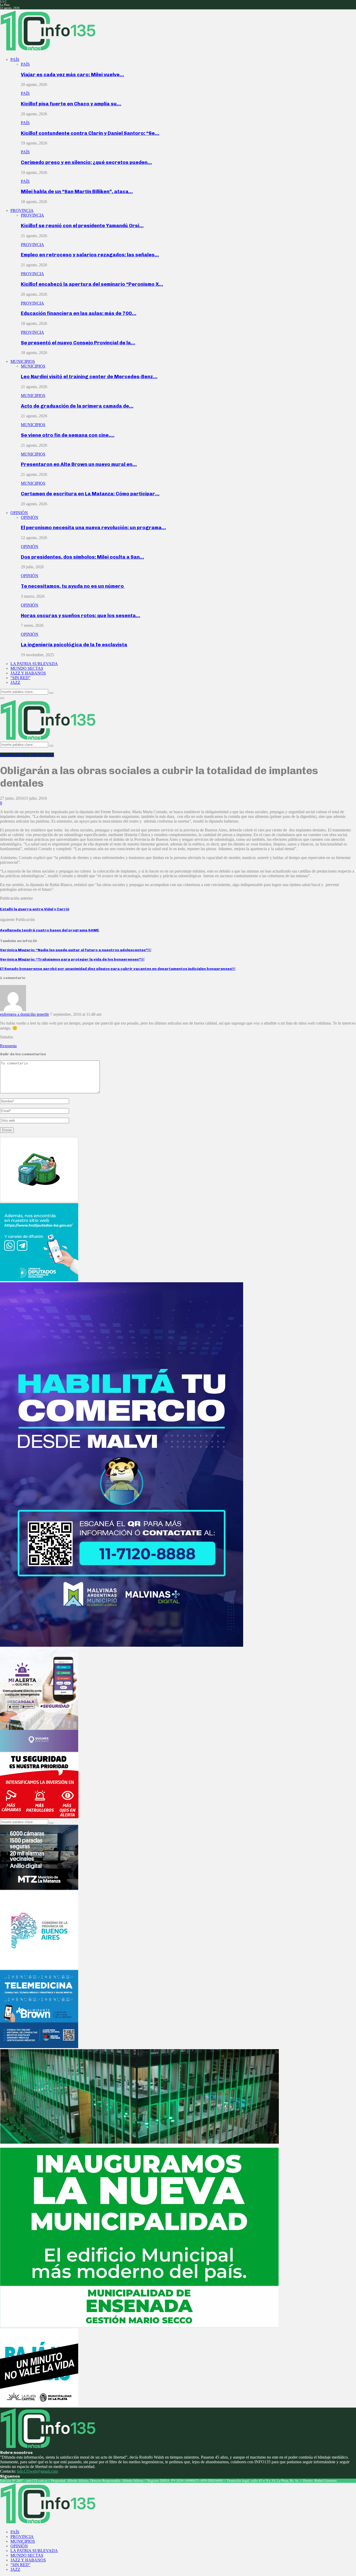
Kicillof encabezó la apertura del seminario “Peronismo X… (92, 284)
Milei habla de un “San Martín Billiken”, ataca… (77, 191)
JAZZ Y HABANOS (28, 673)
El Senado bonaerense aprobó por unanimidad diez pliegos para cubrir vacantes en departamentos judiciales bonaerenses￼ (118, 969)
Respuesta (8, 1046)
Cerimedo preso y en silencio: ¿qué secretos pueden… (86, 162)
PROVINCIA (22, 210)
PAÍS (15, 59)
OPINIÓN (19, 513)
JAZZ (15, 682)
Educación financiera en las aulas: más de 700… (79, 313)
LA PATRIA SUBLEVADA (34, 664)
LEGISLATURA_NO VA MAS (27, 755)
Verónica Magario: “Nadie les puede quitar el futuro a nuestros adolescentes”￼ (76, 950)
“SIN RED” (20, 678)
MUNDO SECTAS (27, 668)
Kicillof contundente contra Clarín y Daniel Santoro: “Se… (90, 133)
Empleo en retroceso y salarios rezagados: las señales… (90, 255)
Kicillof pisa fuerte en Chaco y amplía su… (71, 104)
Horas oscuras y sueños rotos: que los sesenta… (81, 615)
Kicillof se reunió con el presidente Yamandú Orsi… (82, 226)
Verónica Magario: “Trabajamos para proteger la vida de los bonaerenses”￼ (72, 959)
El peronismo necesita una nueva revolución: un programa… (93, 528)
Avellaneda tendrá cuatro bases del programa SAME (50, 930)
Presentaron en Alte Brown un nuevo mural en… (79, 464)
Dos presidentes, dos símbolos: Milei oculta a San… (82, 557)
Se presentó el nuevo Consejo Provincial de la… (78, 343)
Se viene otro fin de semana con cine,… (68, 435)
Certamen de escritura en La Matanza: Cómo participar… (90, 494)
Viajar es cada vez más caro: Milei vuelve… (72, 75)
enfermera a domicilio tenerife (24, 1014)
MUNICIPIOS (23, 361)
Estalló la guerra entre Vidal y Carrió (35, 909)
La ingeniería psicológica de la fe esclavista (74, 645)
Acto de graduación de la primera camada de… (77, 406)
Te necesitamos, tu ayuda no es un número (73, 586)
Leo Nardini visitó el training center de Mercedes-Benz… (89, 377)
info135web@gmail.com (37, 2471)
